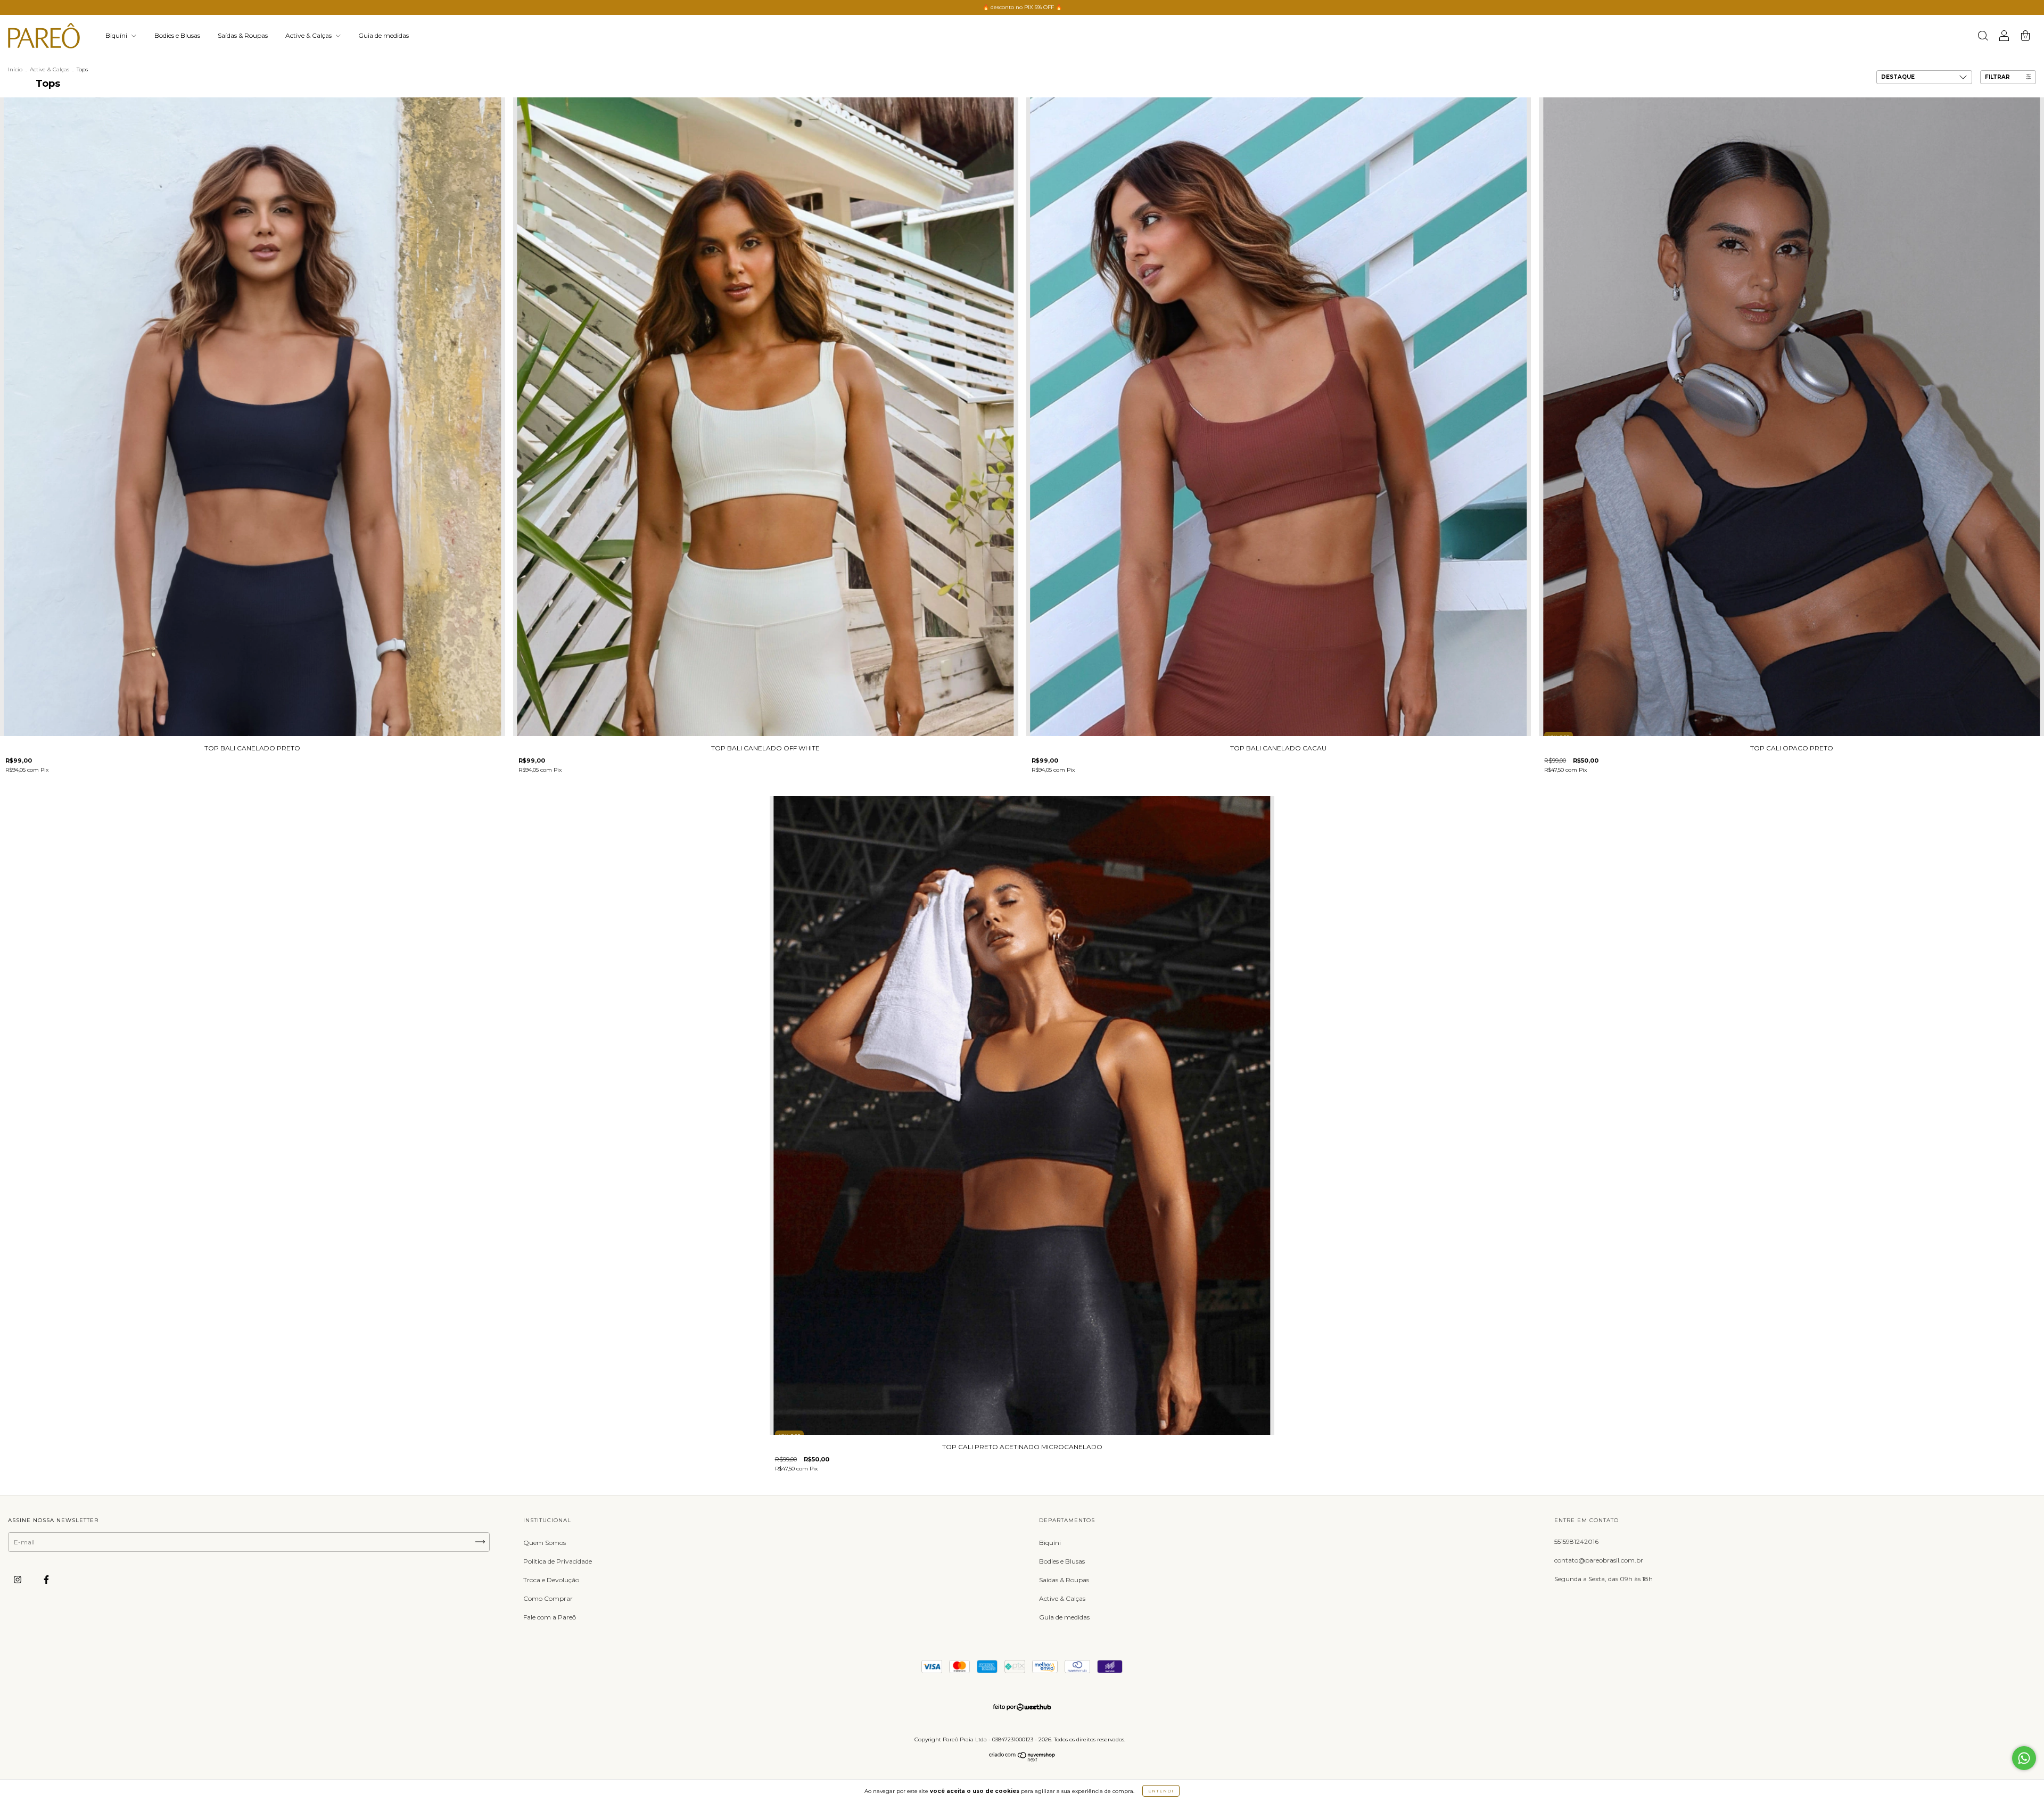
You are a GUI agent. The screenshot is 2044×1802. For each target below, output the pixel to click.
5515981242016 (1576, 1541)
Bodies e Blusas (177, 35)
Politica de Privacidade (558, 1561)
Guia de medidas (384, 35)
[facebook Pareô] (46, 1579)
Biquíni (117, 35)
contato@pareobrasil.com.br (1599, 1560)
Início (15, 69)
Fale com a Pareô (550, 1617)
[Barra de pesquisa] (1983, 37)
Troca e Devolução (551, 1580)
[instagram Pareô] (18, 1579)
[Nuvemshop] (1022, 1759)
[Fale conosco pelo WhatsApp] (2024, 1758)
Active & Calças (309, 35)
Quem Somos (545, 1543)
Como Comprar (548, 1598)
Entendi (1161, 1791)
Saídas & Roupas (243, 35)
